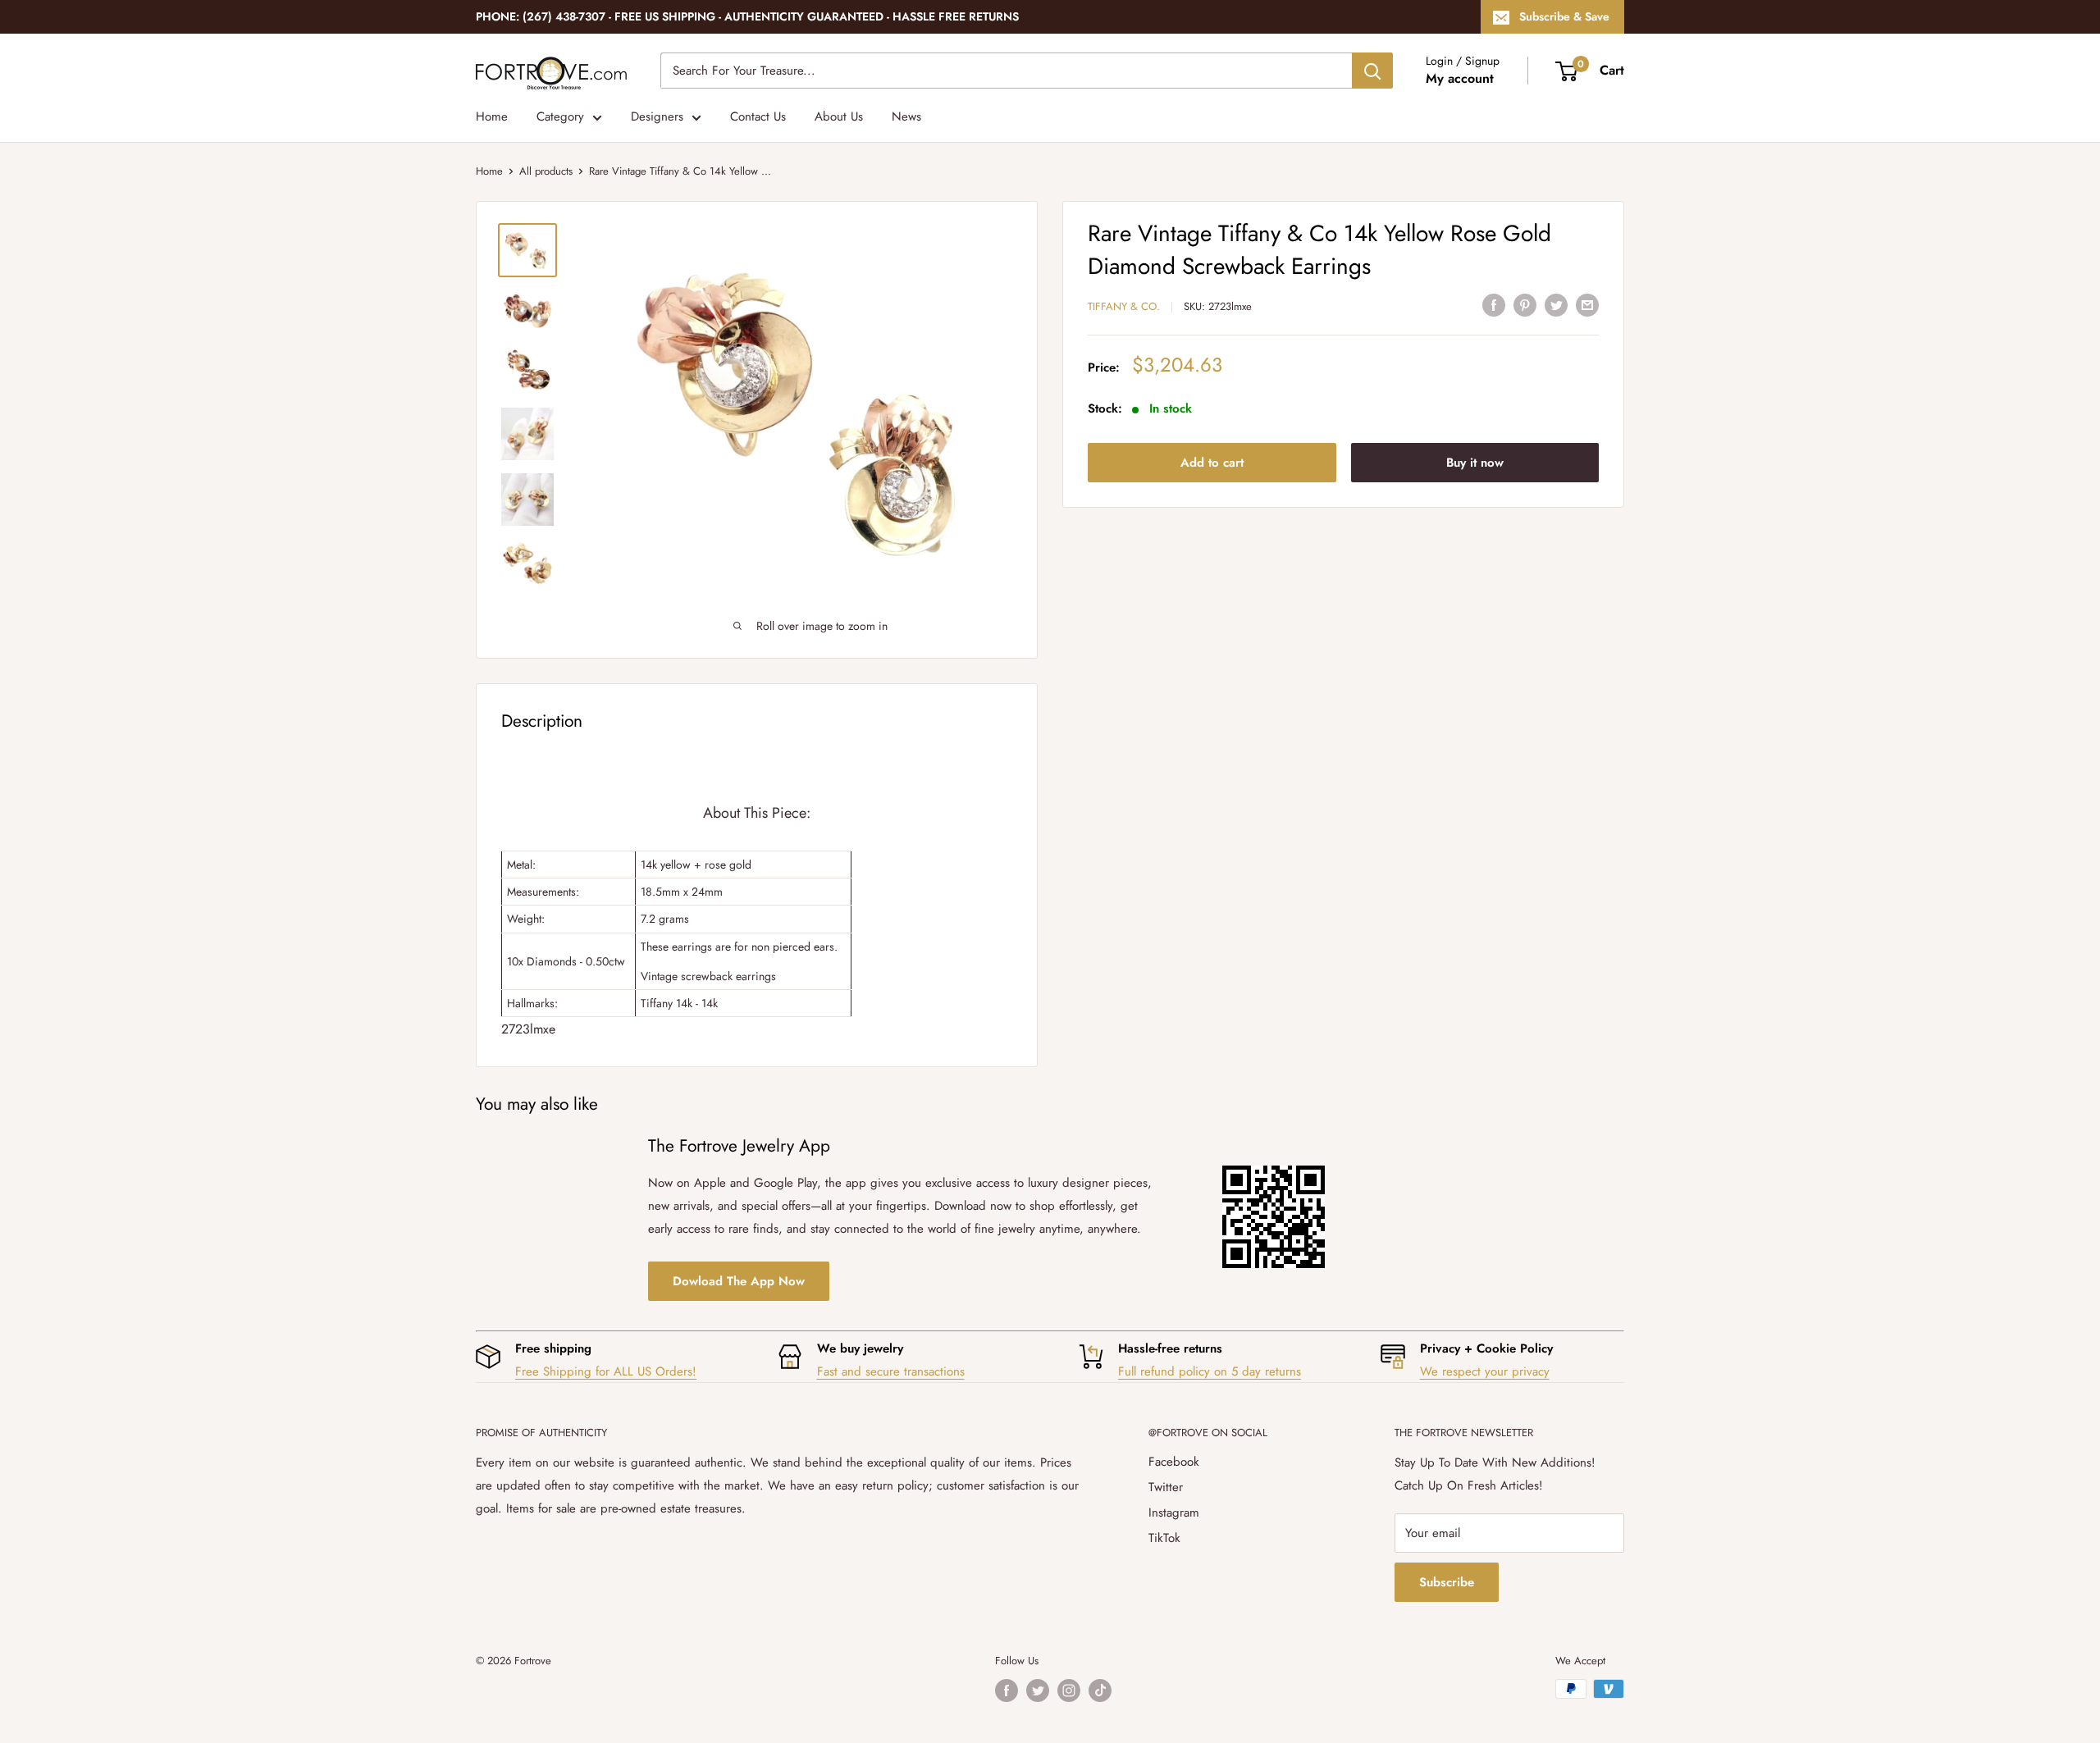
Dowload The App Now (739, 1281)
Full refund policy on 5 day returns (1210, 1371)
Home (492, 116)
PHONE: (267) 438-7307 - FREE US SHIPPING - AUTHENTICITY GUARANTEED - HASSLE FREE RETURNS (747, 16)
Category (560, 116)
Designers (657, 116)
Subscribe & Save (1564, 16)
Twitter (1166, 1487)
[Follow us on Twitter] (1038, 1691)
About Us (839, 116)
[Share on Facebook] (1494, 304)
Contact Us (758, 116)
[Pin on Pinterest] (1525, 304)
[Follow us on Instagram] (1069, 1691)
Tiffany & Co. (1124, 306)
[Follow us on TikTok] (1100, 1691)
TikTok (1164, 1538)
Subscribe (1447, 1582)
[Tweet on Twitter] (1556, 304)
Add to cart (1212, 463)
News (906, 116)
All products (546, 171)
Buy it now (1475, 463)
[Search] (1372, 71)
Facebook (1174, 1462)
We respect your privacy (1485, 1371)
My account (1460, 78)
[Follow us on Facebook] (1007, 1691)
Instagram (1174, 1513)
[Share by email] (1587, 304)
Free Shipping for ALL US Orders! (606, 1371)
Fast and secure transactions (891, 1371)
